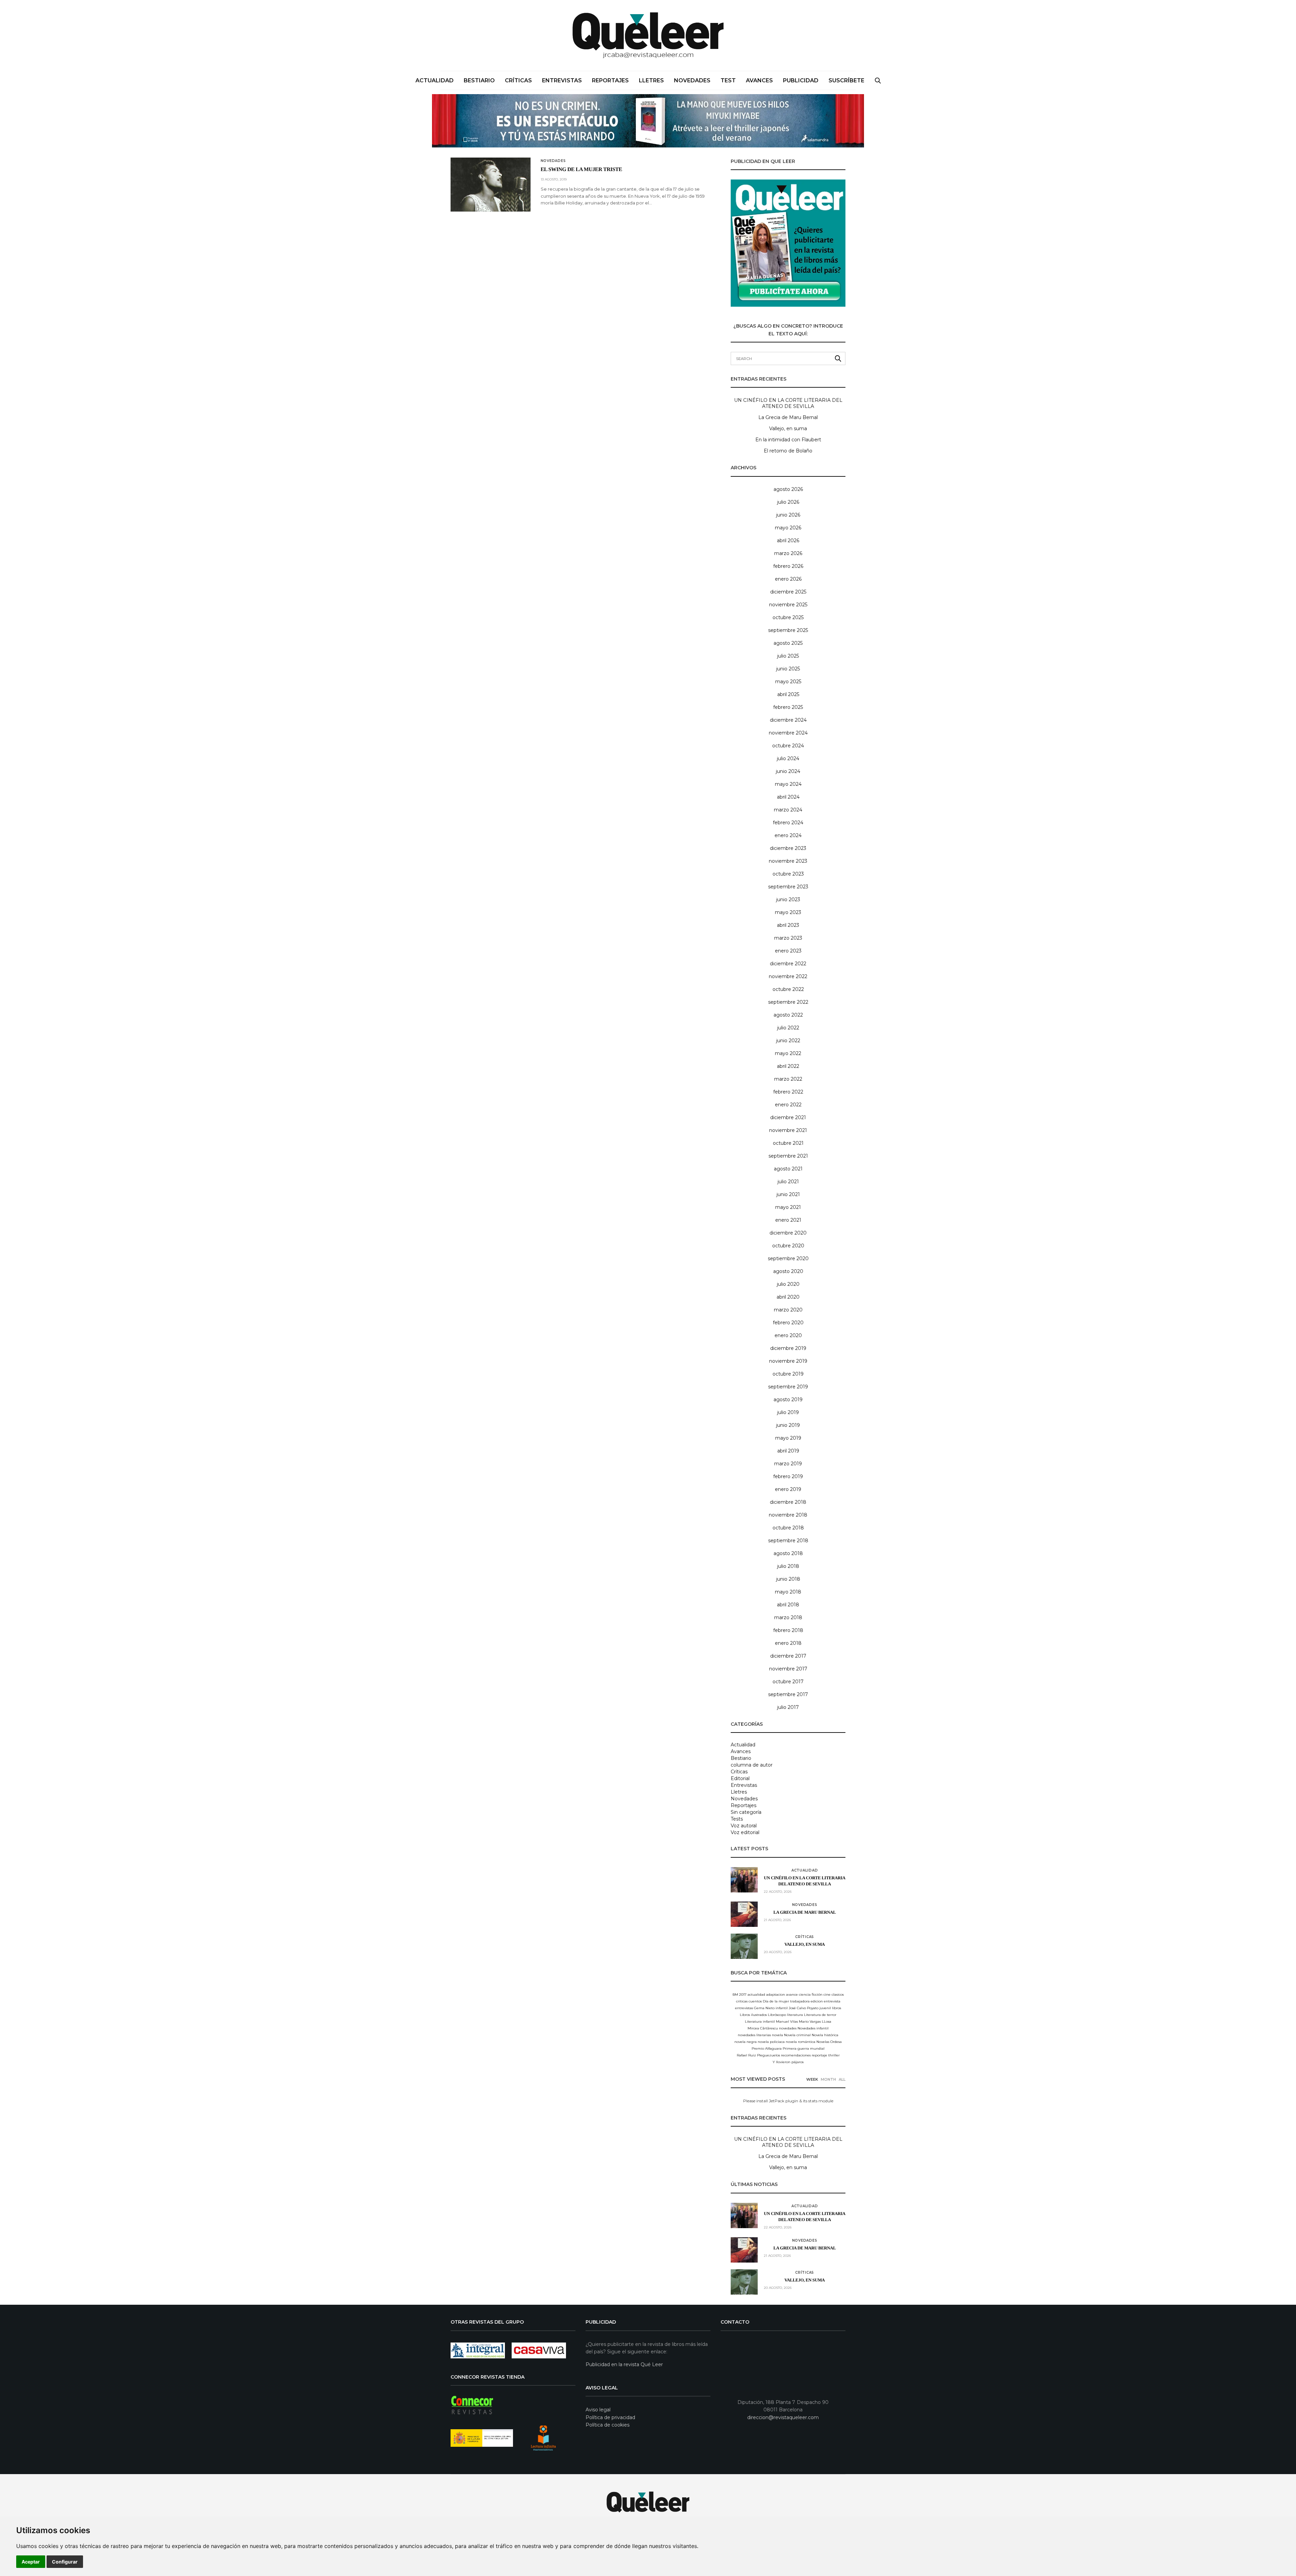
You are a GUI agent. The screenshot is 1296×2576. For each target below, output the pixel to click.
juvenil (825, 2008)
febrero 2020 (788, 1323)
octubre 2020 (788, 1246)
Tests (737, 1819)
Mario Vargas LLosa (815, 2021)
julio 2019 (788, 1412)
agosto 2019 (788, 1400)
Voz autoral (744, 1826)
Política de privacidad (610, 2417)
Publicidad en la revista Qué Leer (624, 2364)
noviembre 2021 (788, 1130)
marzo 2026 (788, 553)
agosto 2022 (788, 1015)
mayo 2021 (788, 1207)
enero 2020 (788, 1335)
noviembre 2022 (788, 976)
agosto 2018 (788, 1553)
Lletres (651, 80)
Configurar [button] (65, 2562)
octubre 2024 (788, 746)
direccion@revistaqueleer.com (783, 2417)
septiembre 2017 (788, 1694)
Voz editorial (745, 1832)
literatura (795, 2015)
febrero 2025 (788, 707)
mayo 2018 (788, 1592)
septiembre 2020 (788, 1258)
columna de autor (752, 1765)
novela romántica (801, 2042)
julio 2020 (788, 1284)
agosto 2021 (788, 1169)
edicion (817, 2001)
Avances (759, 80)
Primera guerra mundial (804, 2048)
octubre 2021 (788, 1143)
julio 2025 (788, 656)
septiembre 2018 (788, 1541)
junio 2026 (788, 515)
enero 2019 (788, 1489)
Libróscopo (777, 2015)
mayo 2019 (788, 1438)
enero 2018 (788, 1643)
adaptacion (776, 1995)
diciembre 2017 (788, 1656)
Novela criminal (797, 2035)
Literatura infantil (760, 2021)
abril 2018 (788, 1605)
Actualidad (435, 80)
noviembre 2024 (788, 733)
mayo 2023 (788, 912)
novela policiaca (771, 2042)
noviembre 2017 (788, 1669)
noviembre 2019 (788, 1361)
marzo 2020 (788, 1310)
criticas (742, 2001)
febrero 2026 (788, 566)
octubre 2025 (788, 617)
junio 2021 (788, 1194)
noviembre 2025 (788, 605)
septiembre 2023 (788, 887)
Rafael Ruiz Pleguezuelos (758, 2055)
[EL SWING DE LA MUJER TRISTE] (491, 185)
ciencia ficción (811, 1995)
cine (827, 1995)
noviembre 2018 (788, 1515)
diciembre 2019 (788, 1348)
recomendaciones (796, 2055)
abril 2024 (788, 797)
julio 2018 (788, 1566)
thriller (834, 2055)
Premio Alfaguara (767, 2048)
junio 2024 (788, 771)
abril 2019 (788, 1451)
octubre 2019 (788, 1374)
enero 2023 (788, 951)
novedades (788, 2028)
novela (777, 2035)
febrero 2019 (788, 1476)
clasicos (838, 1995)
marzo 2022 (788, 1079)
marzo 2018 (788, 1617)
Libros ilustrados (753, 2015)
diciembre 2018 (788, 1502)
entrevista (832, 2001)
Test (728, 80)
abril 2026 (788, 541)
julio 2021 (788, 1182)
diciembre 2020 (788, 1233)
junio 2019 (788, 1425)
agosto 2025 (788, 643)
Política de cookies (607, 2425)
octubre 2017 (788, 1682)
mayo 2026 (788, 528)
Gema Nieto (764, 2008)
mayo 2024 (788, 784)
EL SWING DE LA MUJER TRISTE (582, 170)
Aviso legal (598, 2410)
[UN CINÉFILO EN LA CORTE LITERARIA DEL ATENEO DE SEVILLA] (744, 1880)
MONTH (828, 2079)
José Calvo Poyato (804, 2008)
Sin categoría (746, 1812)
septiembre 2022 (788, 1002)
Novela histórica (825, 2035)
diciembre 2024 (788, 720)
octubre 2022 (788, 989)
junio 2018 (788, 1579)
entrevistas (744, 2008)
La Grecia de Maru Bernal (788, 417)
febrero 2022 (788, 1092)
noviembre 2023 (788, 861)
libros (836, 2008)
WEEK (812, 2079)
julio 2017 (788, 1707)
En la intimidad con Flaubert (788, 440)
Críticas (518, 80)
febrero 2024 (788, 823)
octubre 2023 (788, 874)
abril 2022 (788, 1066)
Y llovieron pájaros (788, 2062)
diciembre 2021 (788, 1117)
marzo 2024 (788, 810)
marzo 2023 (788, 938)
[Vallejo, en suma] (744, 1946)
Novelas (823, 2042)
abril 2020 (788, 1297)
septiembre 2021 (788, 1156)
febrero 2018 (788, 1630)
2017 (743, 1995)
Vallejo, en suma (788, 428)
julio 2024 (788, 758)
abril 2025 (788, 694)
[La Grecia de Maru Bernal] (744, 1914)
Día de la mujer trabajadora (786, 2001)
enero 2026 (788, 579)
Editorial (740, 1778)
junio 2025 (788, 669)
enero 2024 (788, 835)
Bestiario (479, 80)
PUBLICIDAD (801, 80)
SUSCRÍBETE (846, 80)
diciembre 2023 (788, 848)
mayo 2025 (788, 682)
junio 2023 (788, 899)
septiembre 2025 (788, 630)
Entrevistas (562, 80)
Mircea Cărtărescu (763, 2028)
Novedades (692, 80)
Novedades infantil (813, 2028)
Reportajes (610, 80)
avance (792, 1995)
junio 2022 (788, 1041)
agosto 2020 (788, 1271)
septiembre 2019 (788, 1387)
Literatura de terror (820, 2015)
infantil (782, 2008)
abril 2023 (788, 925)
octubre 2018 (788, 1528)
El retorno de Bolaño (788, 451)
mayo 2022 (788, 1053)
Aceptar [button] (31, 2562)
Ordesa (836, 2042)
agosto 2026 (788, 489)
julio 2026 (788, 502)
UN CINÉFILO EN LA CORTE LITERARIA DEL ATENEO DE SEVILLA (788, 403)
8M (735, 1995)
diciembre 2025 (788, 592)
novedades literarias (754, 2035)
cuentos (755, 2001)
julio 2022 (788, 1028)
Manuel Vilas (787, 2021)
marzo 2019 (788, 1464)
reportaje (819, 2055)
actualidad (756, 1995)
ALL (842, 2079)
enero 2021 (788, 1220)
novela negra (746, 2042)
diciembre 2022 (788, 964)
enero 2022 (788, 1105)
